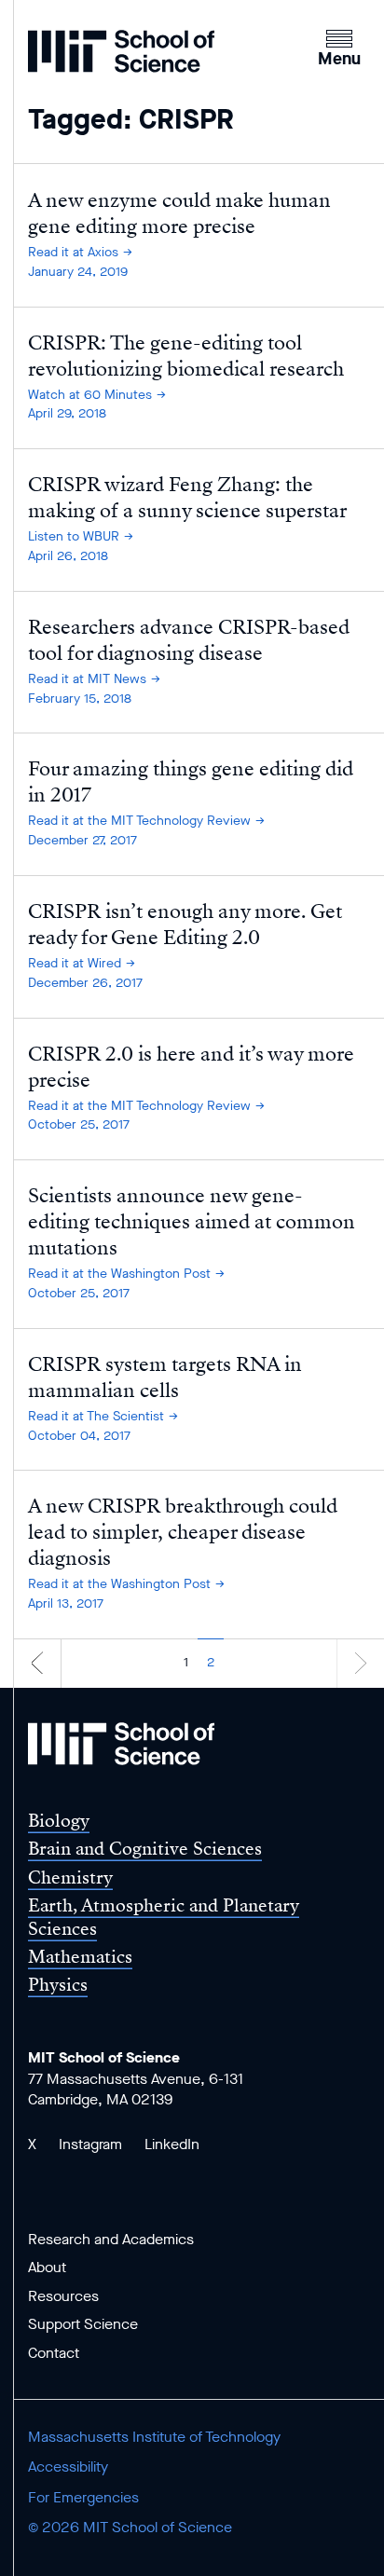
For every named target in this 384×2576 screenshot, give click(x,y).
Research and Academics (111, 2239)
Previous (37, 1662)
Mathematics (80, 1957)
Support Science (83, 2324)
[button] (339, 46)
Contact (54, 2353)
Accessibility (68, 2466)
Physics (58, 1985)
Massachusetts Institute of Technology (154, 2437)
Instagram (90, 2144)
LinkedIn (172, 2144)
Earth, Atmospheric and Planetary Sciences (164, 1917)
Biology (59, 1821)
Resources (63, 2296)
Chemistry (70, 1877)
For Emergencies (83, 2497)
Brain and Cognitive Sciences (145, 1849)
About (47, 2267)
